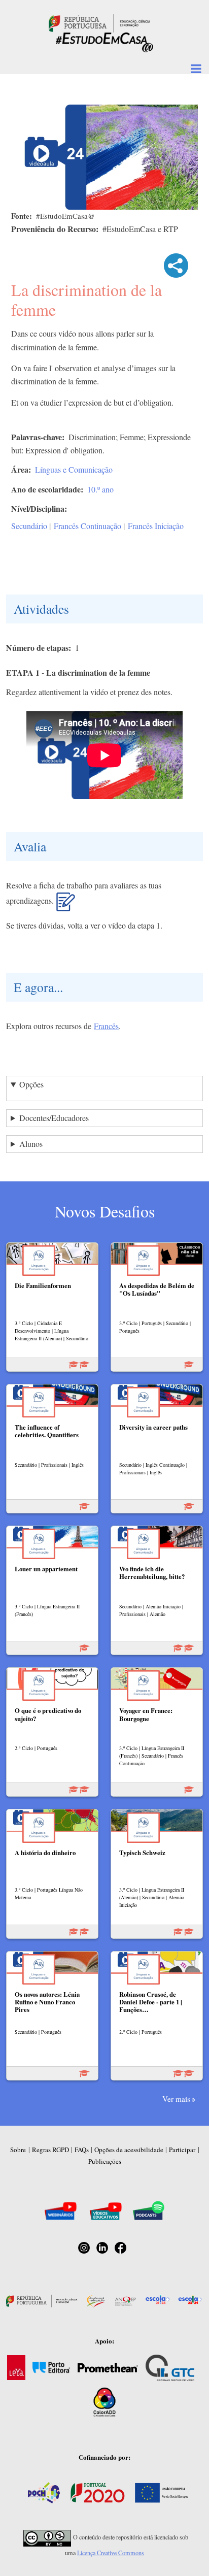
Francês (106, 1026)
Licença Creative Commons (111, 2553)
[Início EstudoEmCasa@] (99, 22)
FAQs (82, 2150)
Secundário (29, 526)
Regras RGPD (50, 2150)
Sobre (18, 2150)
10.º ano (100, 489)
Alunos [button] (31, 1144)
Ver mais (176, 2099)
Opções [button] (31, 1084)
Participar (182, 2150)
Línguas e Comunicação (74, 469)
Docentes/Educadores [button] (54, 1118)
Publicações (105, 2161)
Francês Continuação (88, 526)
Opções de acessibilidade (129, 2150)
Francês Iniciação (156, 526)
